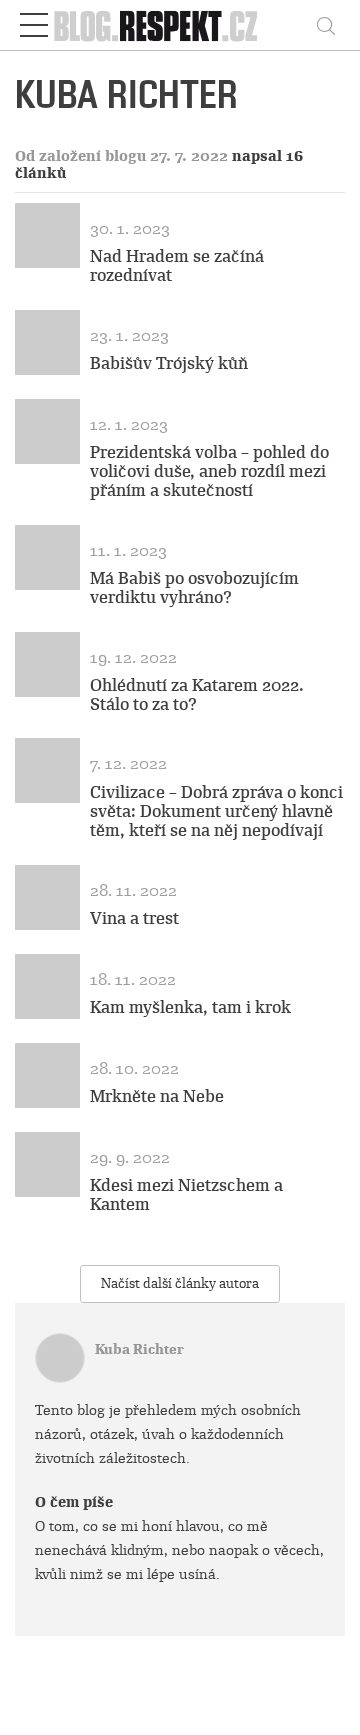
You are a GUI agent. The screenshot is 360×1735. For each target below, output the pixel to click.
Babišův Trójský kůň (169, 363)
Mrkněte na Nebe (157, 1096)
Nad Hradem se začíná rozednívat (177, 266)
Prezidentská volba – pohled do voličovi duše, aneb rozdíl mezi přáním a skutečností (209, 471)
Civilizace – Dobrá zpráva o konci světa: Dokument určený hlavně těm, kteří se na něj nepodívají (216, 811)
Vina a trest (134, 918)
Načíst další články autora (180, 1283)
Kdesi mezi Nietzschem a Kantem (186, 1195)
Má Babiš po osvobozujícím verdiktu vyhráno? (194, 588)
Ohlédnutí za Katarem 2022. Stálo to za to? (197, 695)
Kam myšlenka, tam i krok (190, 1007)
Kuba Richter (139, 1349)
